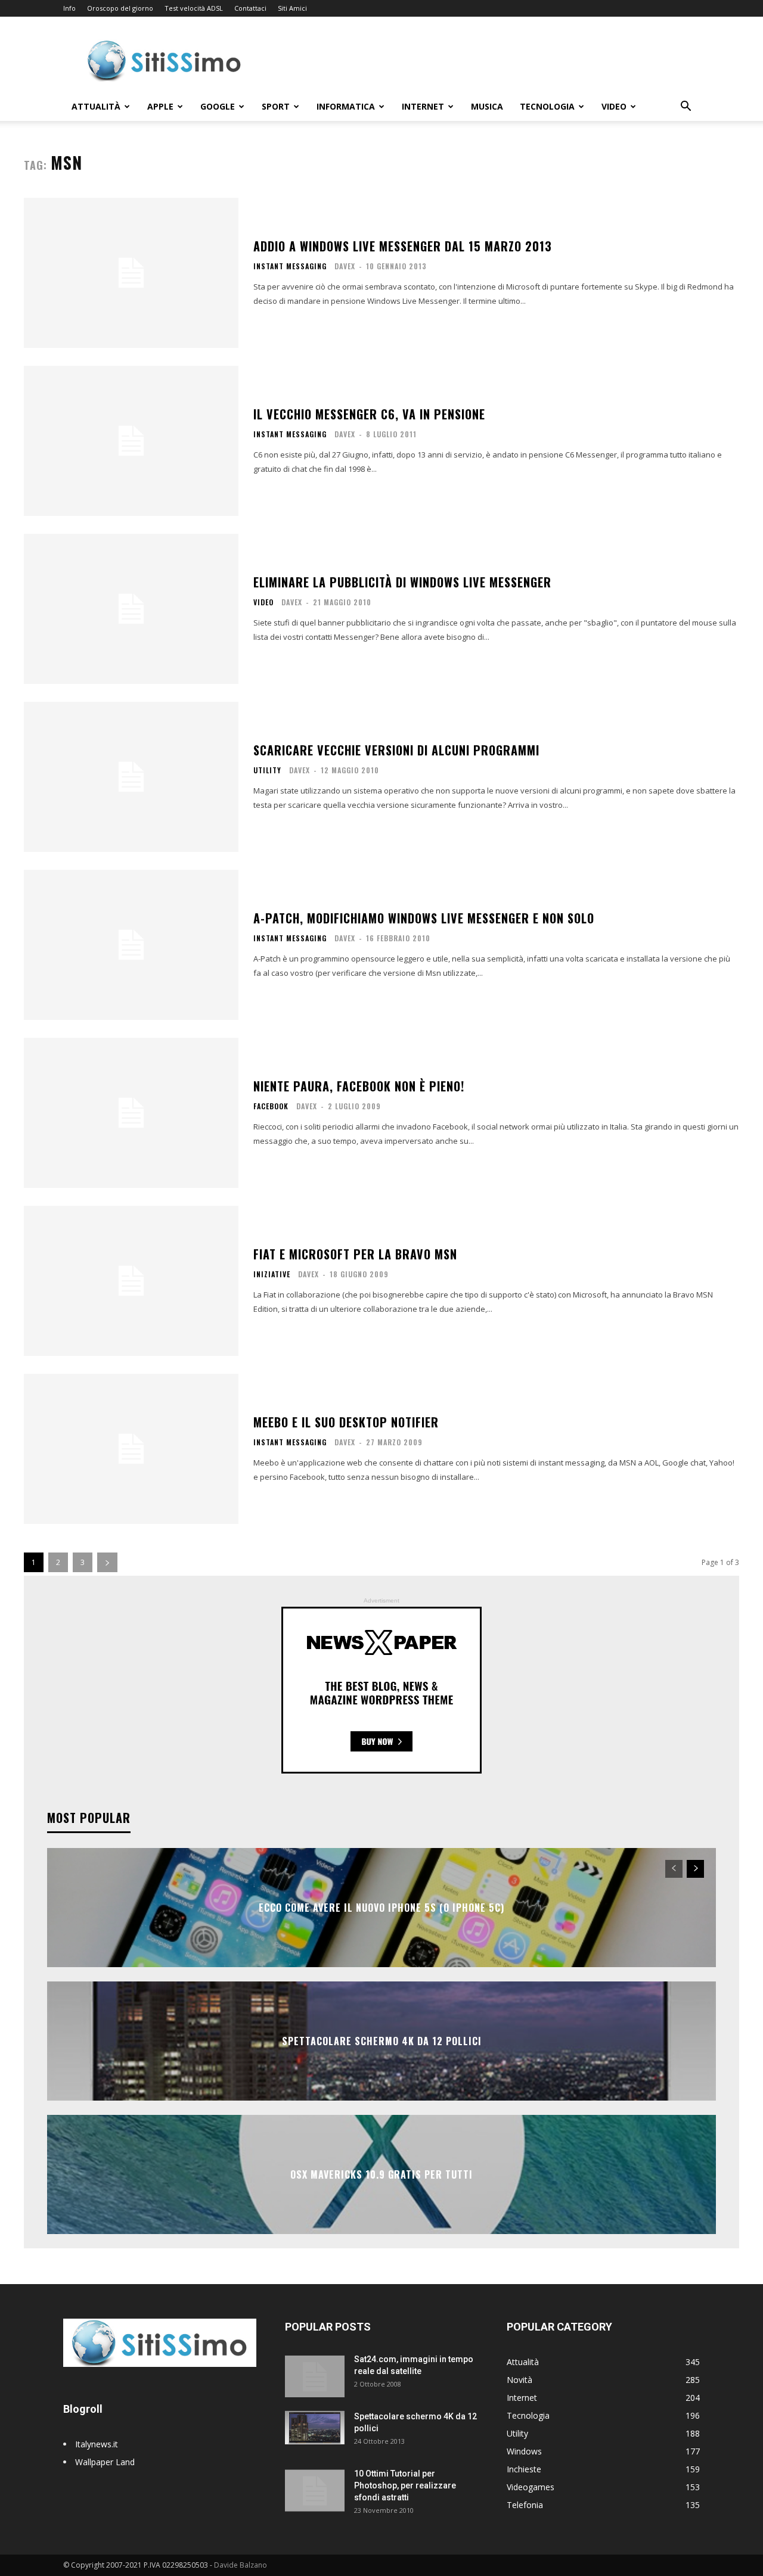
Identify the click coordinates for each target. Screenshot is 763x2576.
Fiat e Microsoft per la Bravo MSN (355, 1254)
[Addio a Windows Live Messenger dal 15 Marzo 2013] (131, 273)
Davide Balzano (241, 2565)
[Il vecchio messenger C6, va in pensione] (131, 441)
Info (69, 8)
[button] (686, 108)
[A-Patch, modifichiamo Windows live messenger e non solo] (131, 945)
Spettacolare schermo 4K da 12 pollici (382, 2041)
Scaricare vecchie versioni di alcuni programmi (396, 750)
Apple (160, 106)
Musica (487, 106)
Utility (267, 770)
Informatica (346, 106)
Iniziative (272, 1274)
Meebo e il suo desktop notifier (346, 1422)
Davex (345, 266)
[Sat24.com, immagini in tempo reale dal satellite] (315, 2374)
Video (614, 106)
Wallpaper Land (105, 2462)
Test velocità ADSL (194, 8)
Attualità (96, 106)
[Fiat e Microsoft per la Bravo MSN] (131, 1281)
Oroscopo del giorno (120, 8)
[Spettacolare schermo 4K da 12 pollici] (315, 2427)
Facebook (271, 1106)
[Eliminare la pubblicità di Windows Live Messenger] (131, 609)
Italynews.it (97, 2444)
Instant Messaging (290, 266)
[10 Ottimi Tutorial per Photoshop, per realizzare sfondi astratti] (315, 2488)
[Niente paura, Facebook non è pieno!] (131, 1113)
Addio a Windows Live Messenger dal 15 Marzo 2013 (403, 246)
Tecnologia (547, 106)
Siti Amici (292, 8)
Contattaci (250, 8)
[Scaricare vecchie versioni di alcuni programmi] (131, 777)
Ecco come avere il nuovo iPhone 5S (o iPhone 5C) (381, 1908)
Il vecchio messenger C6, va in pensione (369, 414)
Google (218, 106)
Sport (276, 106)
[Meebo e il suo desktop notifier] (131, 1449)
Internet (423, 106)
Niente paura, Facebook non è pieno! (359, 1086)
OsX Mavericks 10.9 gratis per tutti (381, 2174)
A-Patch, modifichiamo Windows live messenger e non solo (424, 918)
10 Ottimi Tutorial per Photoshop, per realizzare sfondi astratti (405, 2485)
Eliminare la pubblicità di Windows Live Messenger (402, 582)
